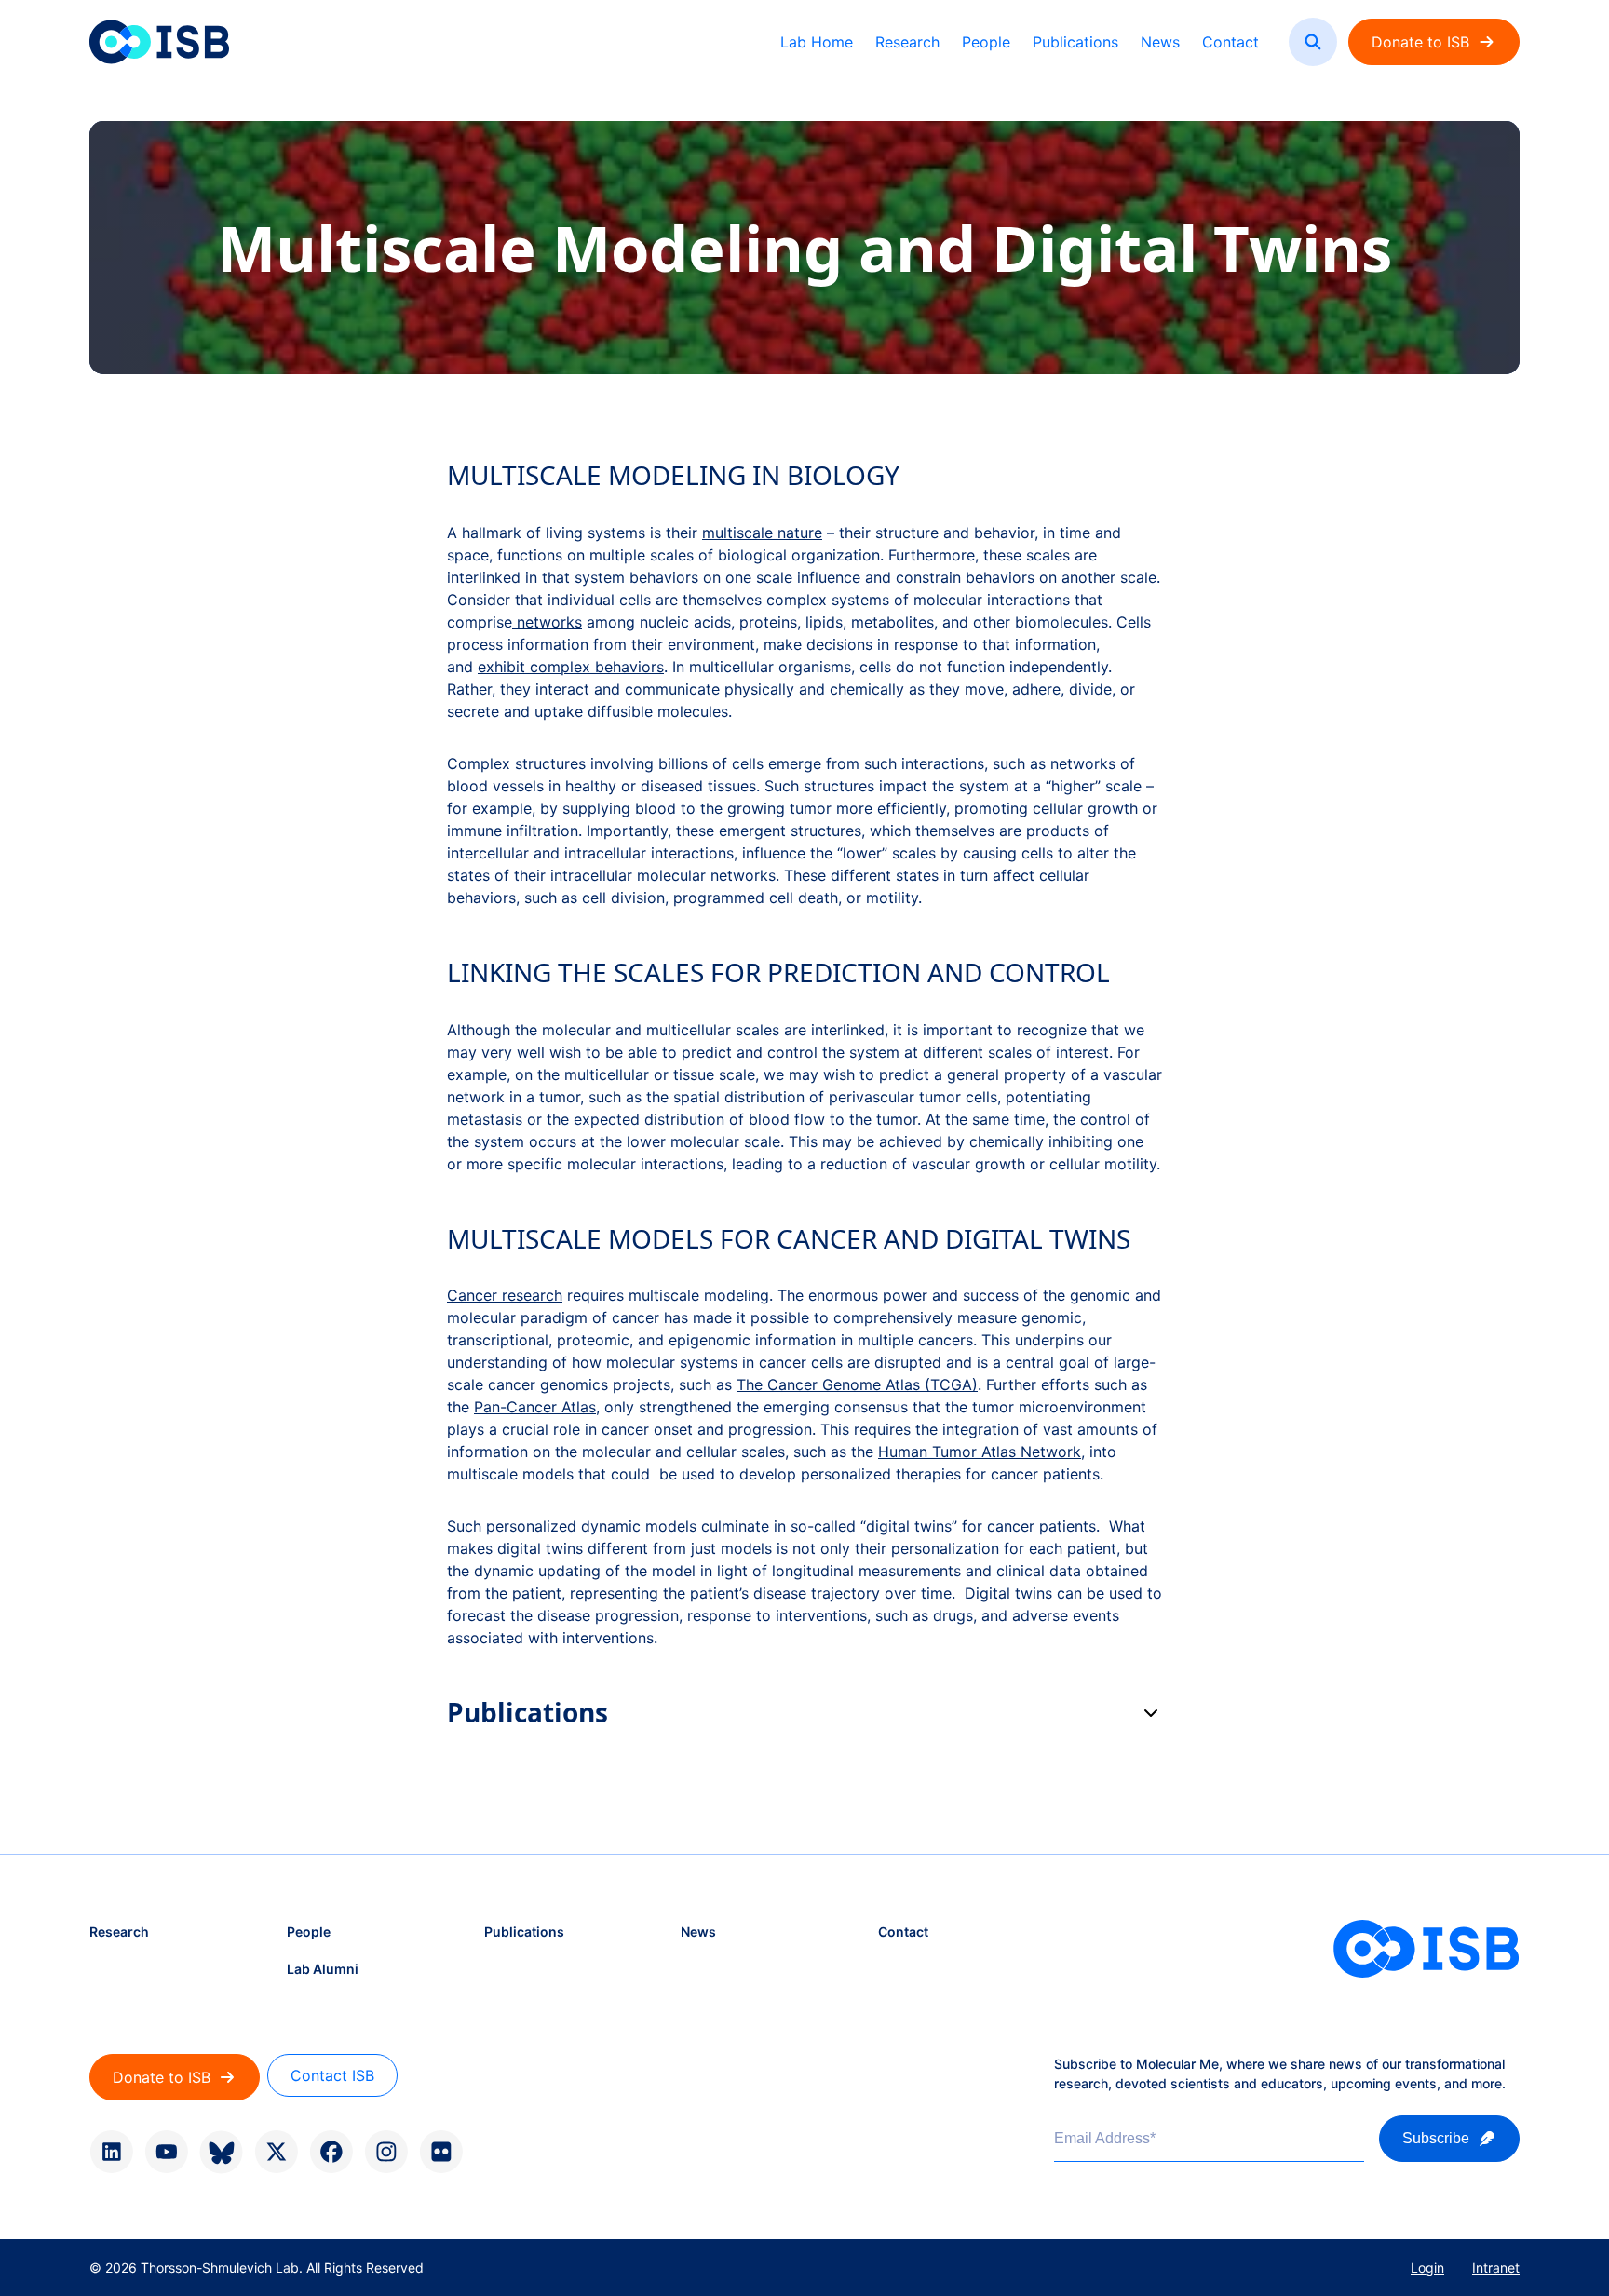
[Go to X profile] (276, 2152)
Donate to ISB (1420, 42)
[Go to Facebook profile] (331, 2152)
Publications (1075, 42)
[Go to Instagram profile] (386, 2152)
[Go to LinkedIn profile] (111, 2152)
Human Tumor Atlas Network (980, 1452)
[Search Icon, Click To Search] (1313, 42)
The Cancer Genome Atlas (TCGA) (857, 1384)
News (1160, 42)
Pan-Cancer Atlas (535, 1407)
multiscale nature (762, 533)
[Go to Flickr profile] (441, 2152)
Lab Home (817, 42)
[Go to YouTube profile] (166, 2152)
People (986, 42)
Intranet (1496, 2268)
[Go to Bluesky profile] (221, 2152)
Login (1427, 2268)
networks (547, 622)
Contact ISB (332, 2075)
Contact (1230, 42)
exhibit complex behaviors (571, 667)
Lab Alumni (323, 1969)
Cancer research (505, 1295)
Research (907, 42)
